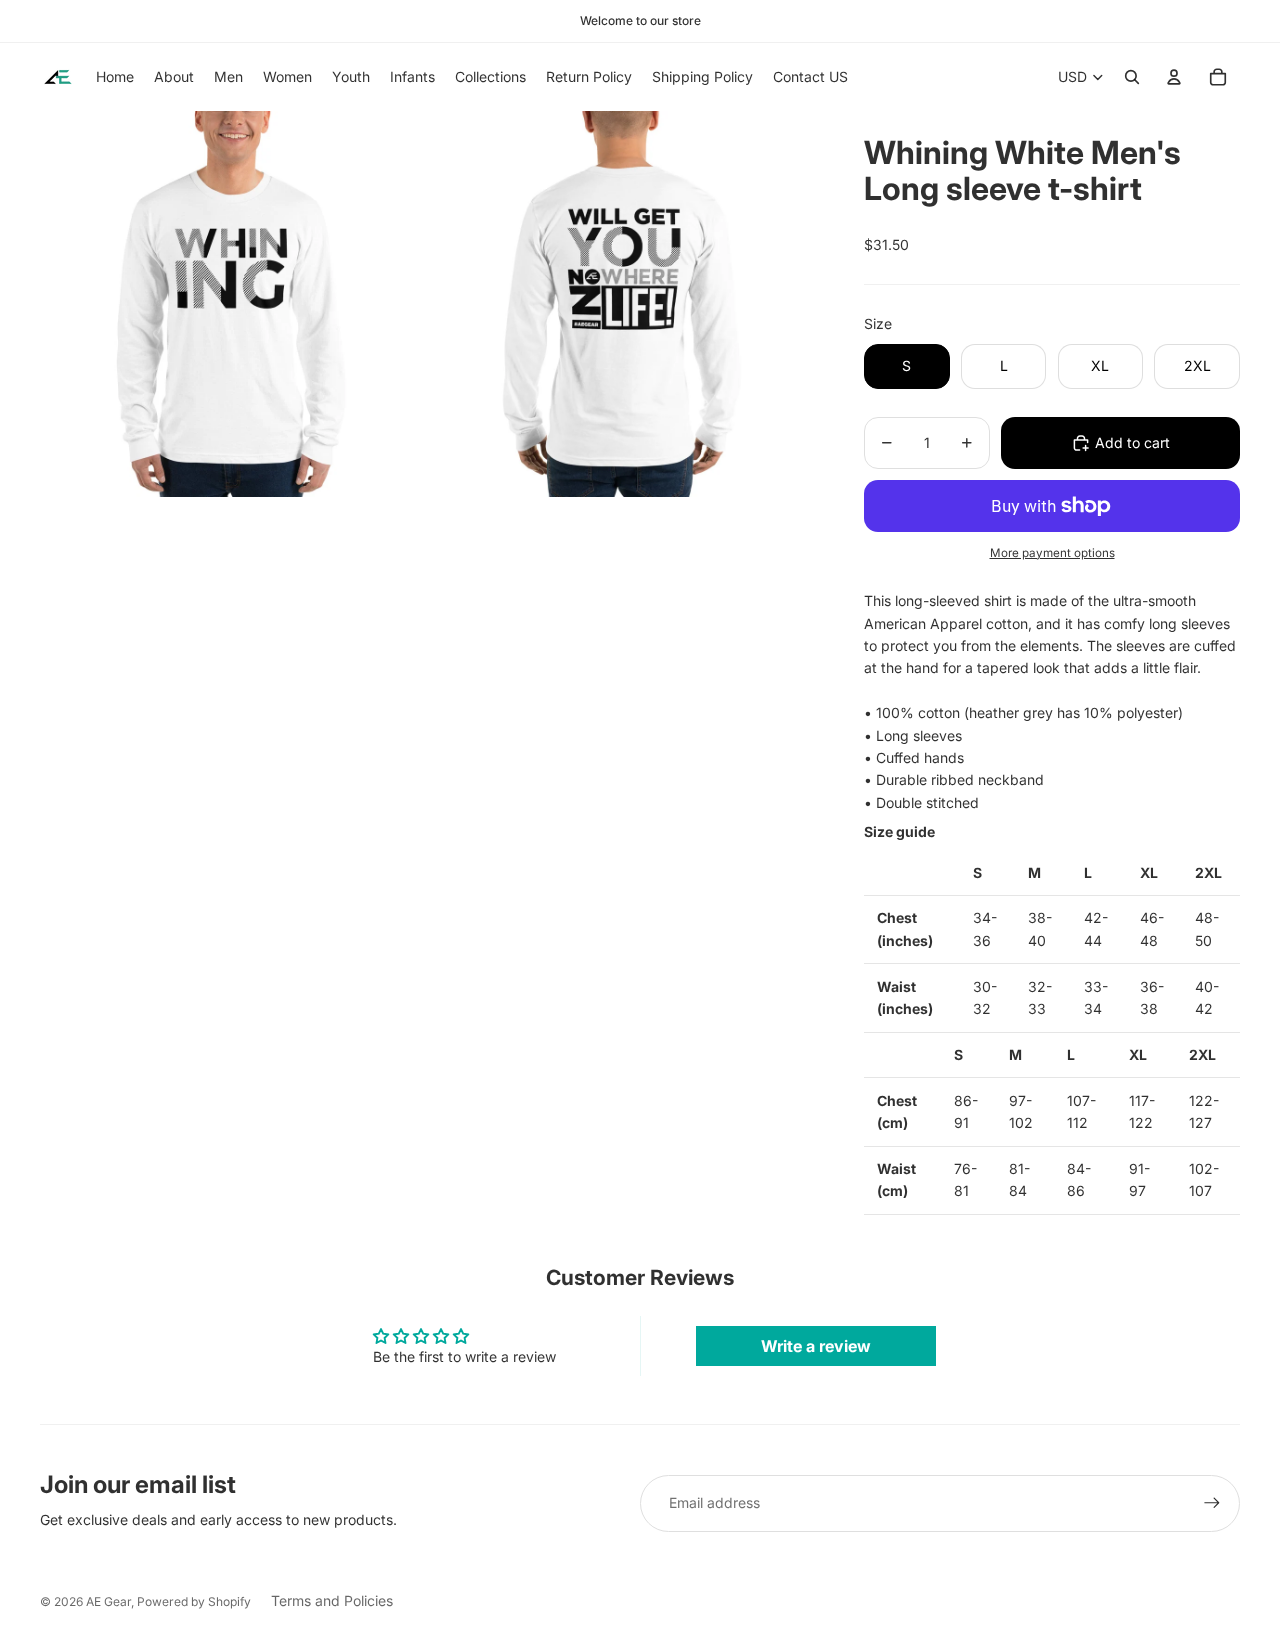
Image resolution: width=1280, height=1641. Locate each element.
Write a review (816, 1346)
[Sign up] (1212, 1503)
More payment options (1052, 553)
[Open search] (1132, 77)
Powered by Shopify (194, 1601)
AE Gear (108, 1601)
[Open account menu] (1174, 77)
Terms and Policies (332, 1600)
